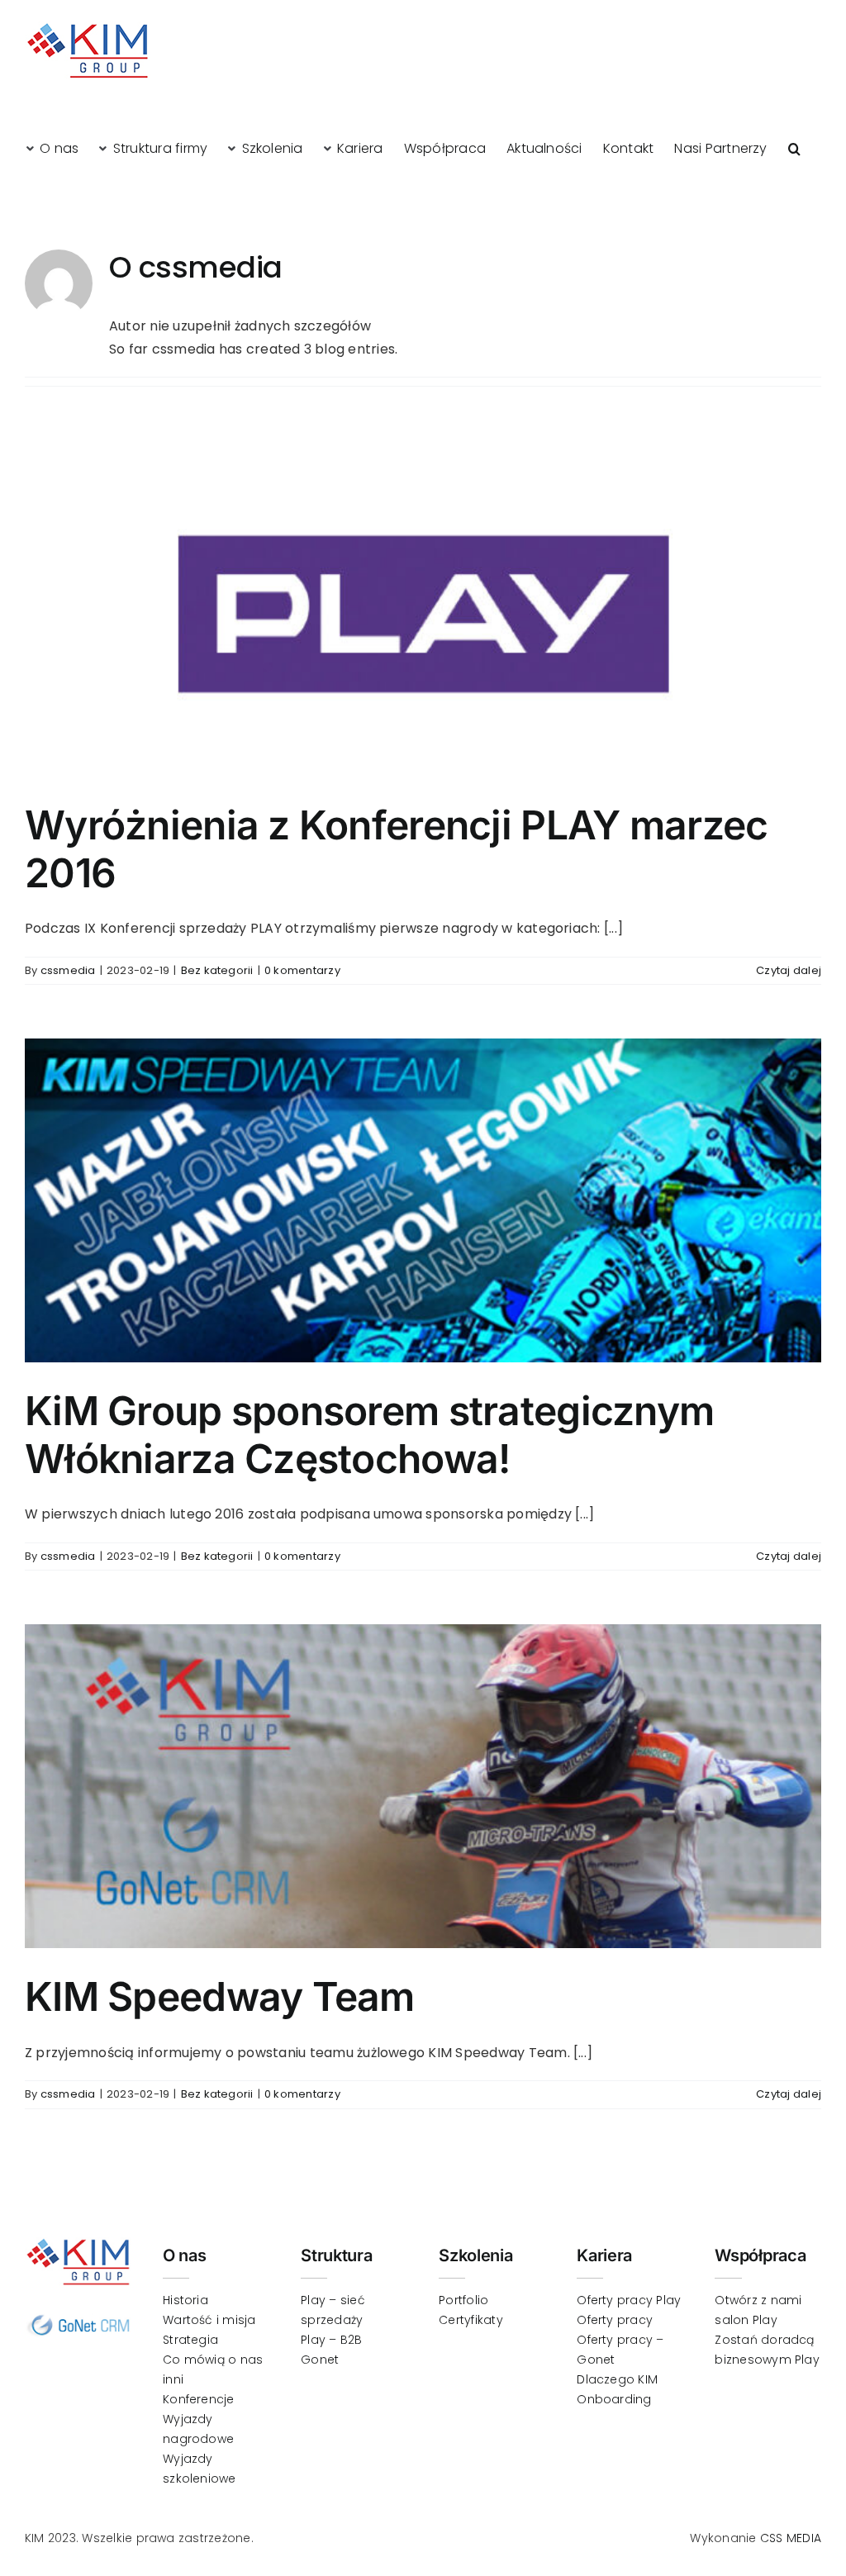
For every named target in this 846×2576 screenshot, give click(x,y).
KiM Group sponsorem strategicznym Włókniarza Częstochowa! (369, 1435)
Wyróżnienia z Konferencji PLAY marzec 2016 (396, 849)
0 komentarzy (302, 970)
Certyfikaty (471, 2320)
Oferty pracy (615, 2320)
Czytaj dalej (789, 970)
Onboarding (614, 2399)
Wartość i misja (209, 2320)
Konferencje (199, 2399)
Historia (185, 2300)
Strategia (190, 2340)
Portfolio (463, 2300)
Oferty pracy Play (629, 2300)
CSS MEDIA (791, 2538)
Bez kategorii (217, 970)
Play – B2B (331, 2340)
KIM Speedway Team (220, 1996)
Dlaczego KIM (617, 2379)
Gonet (320, 2360)
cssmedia (68, 970)
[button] (794, 148)
